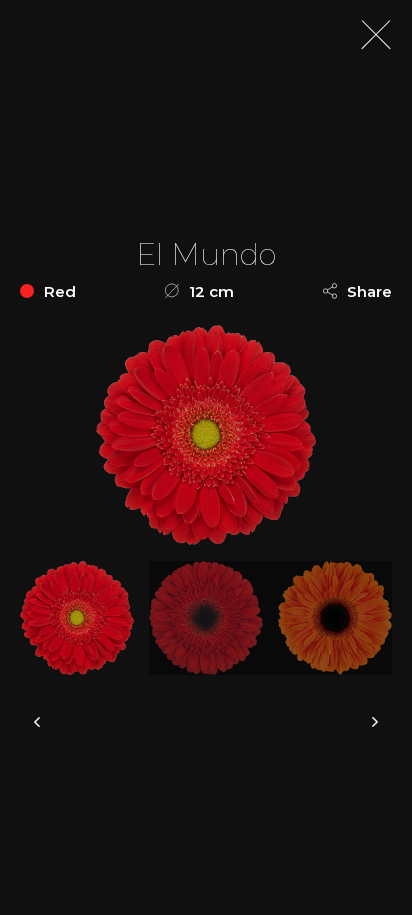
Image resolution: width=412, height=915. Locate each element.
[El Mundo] (84, 618)
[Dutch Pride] (342, 618)
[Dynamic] (213, 618)
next (374, 722)
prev (37, 722)
